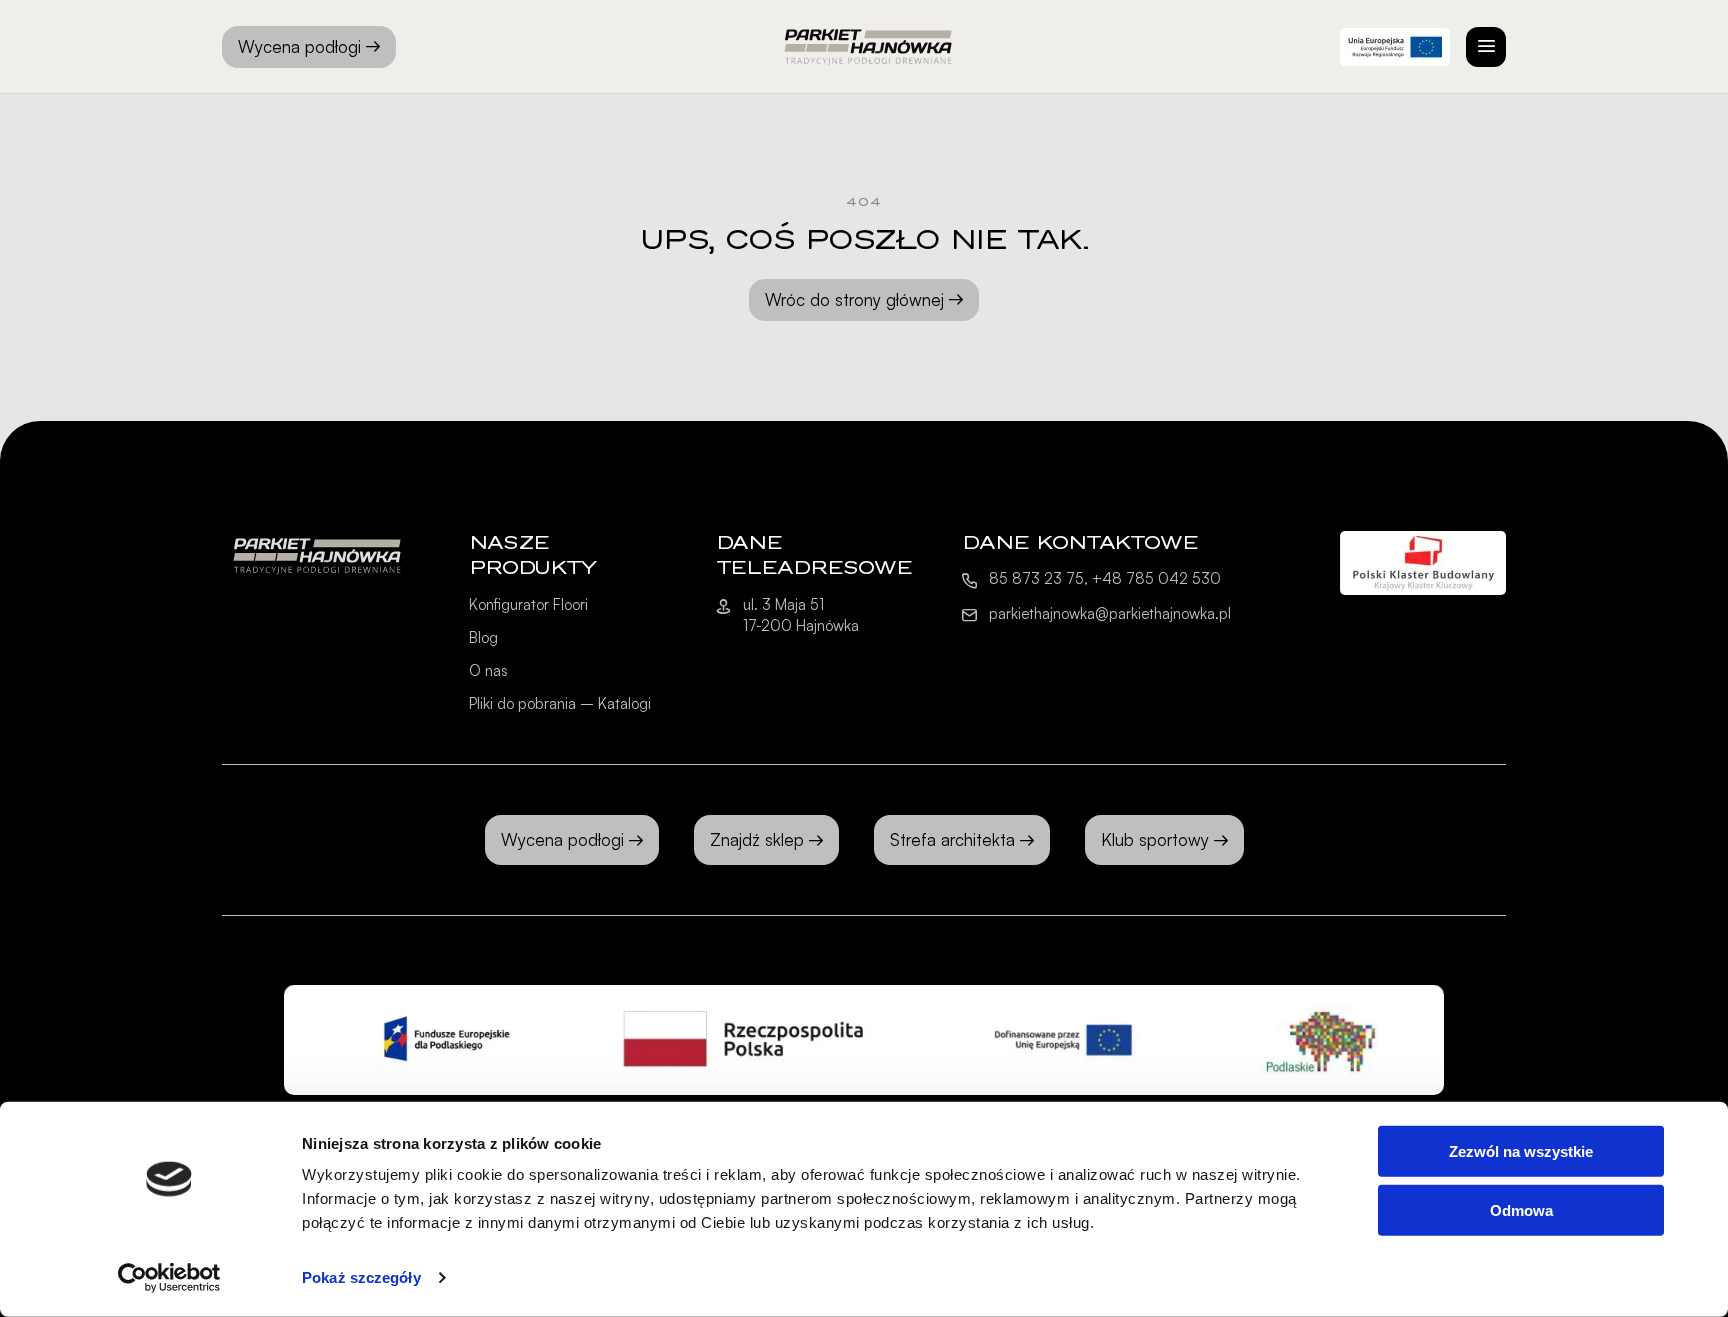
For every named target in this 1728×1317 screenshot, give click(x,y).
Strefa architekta (952, 839)
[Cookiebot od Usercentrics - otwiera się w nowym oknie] (169, 1278)
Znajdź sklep (757, 839)
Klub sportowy (1155, 839)
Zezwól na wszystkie (1521, 1151)
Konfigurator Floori (528, 604)
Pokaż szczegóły (361, 1277)
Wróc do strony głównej (854, 299)
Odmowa (1521, 1209)
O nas (488, 670)
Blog (483, 637)
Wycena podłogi (299, 46)
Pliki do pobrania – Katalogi (560, 703)
